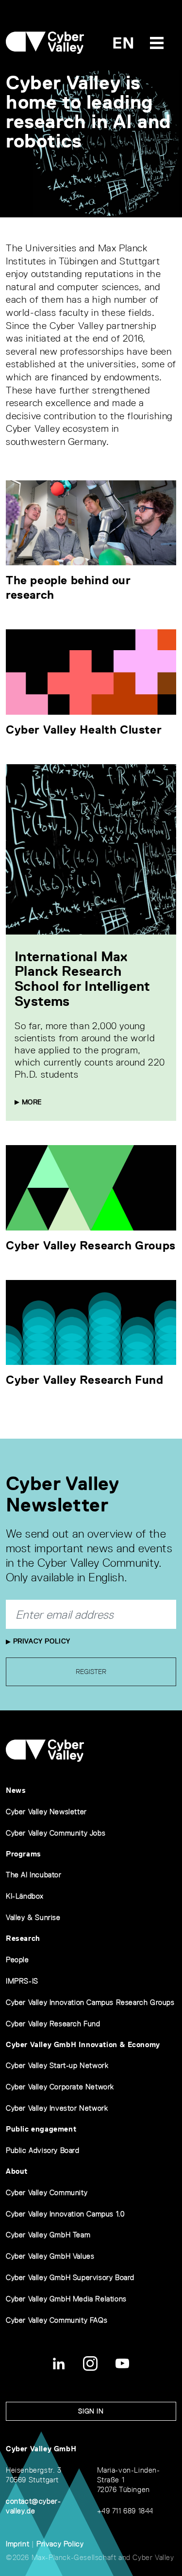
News (16, 1790)
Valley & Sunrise (33, 1917)
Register (91, 1672)
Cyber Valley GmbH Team (48, 2235)
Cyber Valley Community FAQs (57, 2320)
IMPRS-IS (22, 1981)
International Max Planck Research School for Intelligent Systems (83, 979)
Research (23, 1938)
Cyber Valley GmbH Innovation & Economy (83, 2044)
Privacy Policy (41, 1641)
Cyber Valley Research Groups (91, 1245)
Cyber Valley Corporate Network (60, 2087)
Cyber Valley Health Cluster (84, 730)
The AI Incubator (34, 1875)
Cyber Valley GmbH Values (50, 2256)
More (31, 1102)
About (17, 2171)
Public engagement (41, 2129)
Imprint (17, 2544)
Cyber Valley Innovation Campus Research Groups (90, 2002)
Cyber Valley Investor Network (57, 2108)
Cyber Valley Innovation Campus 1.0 (65, 2214)
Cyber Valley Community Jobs (56, 1833)
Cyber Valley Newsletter (46, 1812)
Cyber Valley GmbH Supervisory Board (70, 2277)
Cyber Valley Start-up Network (57, 2065)
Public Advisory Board (43, 2150)
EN (124, 43)
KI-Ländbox (25, 1896)
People (17, 1960)
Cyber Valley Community (47, 2192)
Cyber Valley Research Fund (85, 1380)
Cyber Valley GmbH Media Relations (66, 2299)
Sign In (91, 2411)
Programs (24, 1854)
